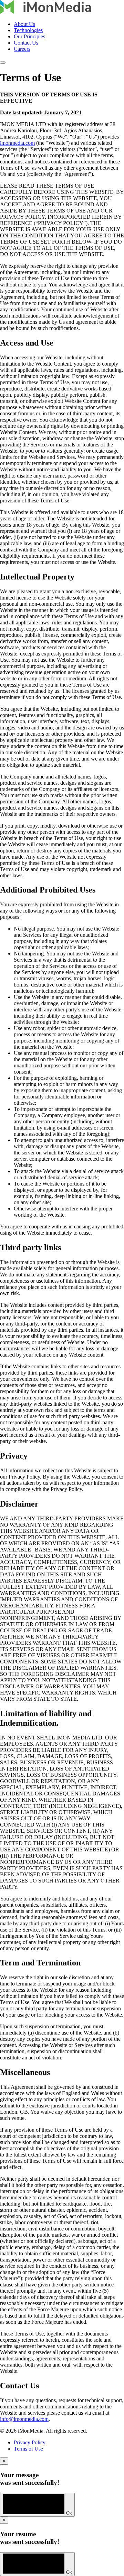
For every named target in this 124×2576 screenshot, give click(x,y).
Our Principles (29, 36)
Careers (22, 49)
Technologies (28, 30)
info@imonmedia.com (24, 2419)
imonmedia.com (17, 143)
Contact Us (26, 43)
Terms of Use (28, 2449)
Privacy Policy (30, 2442)
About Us (24, 24)
